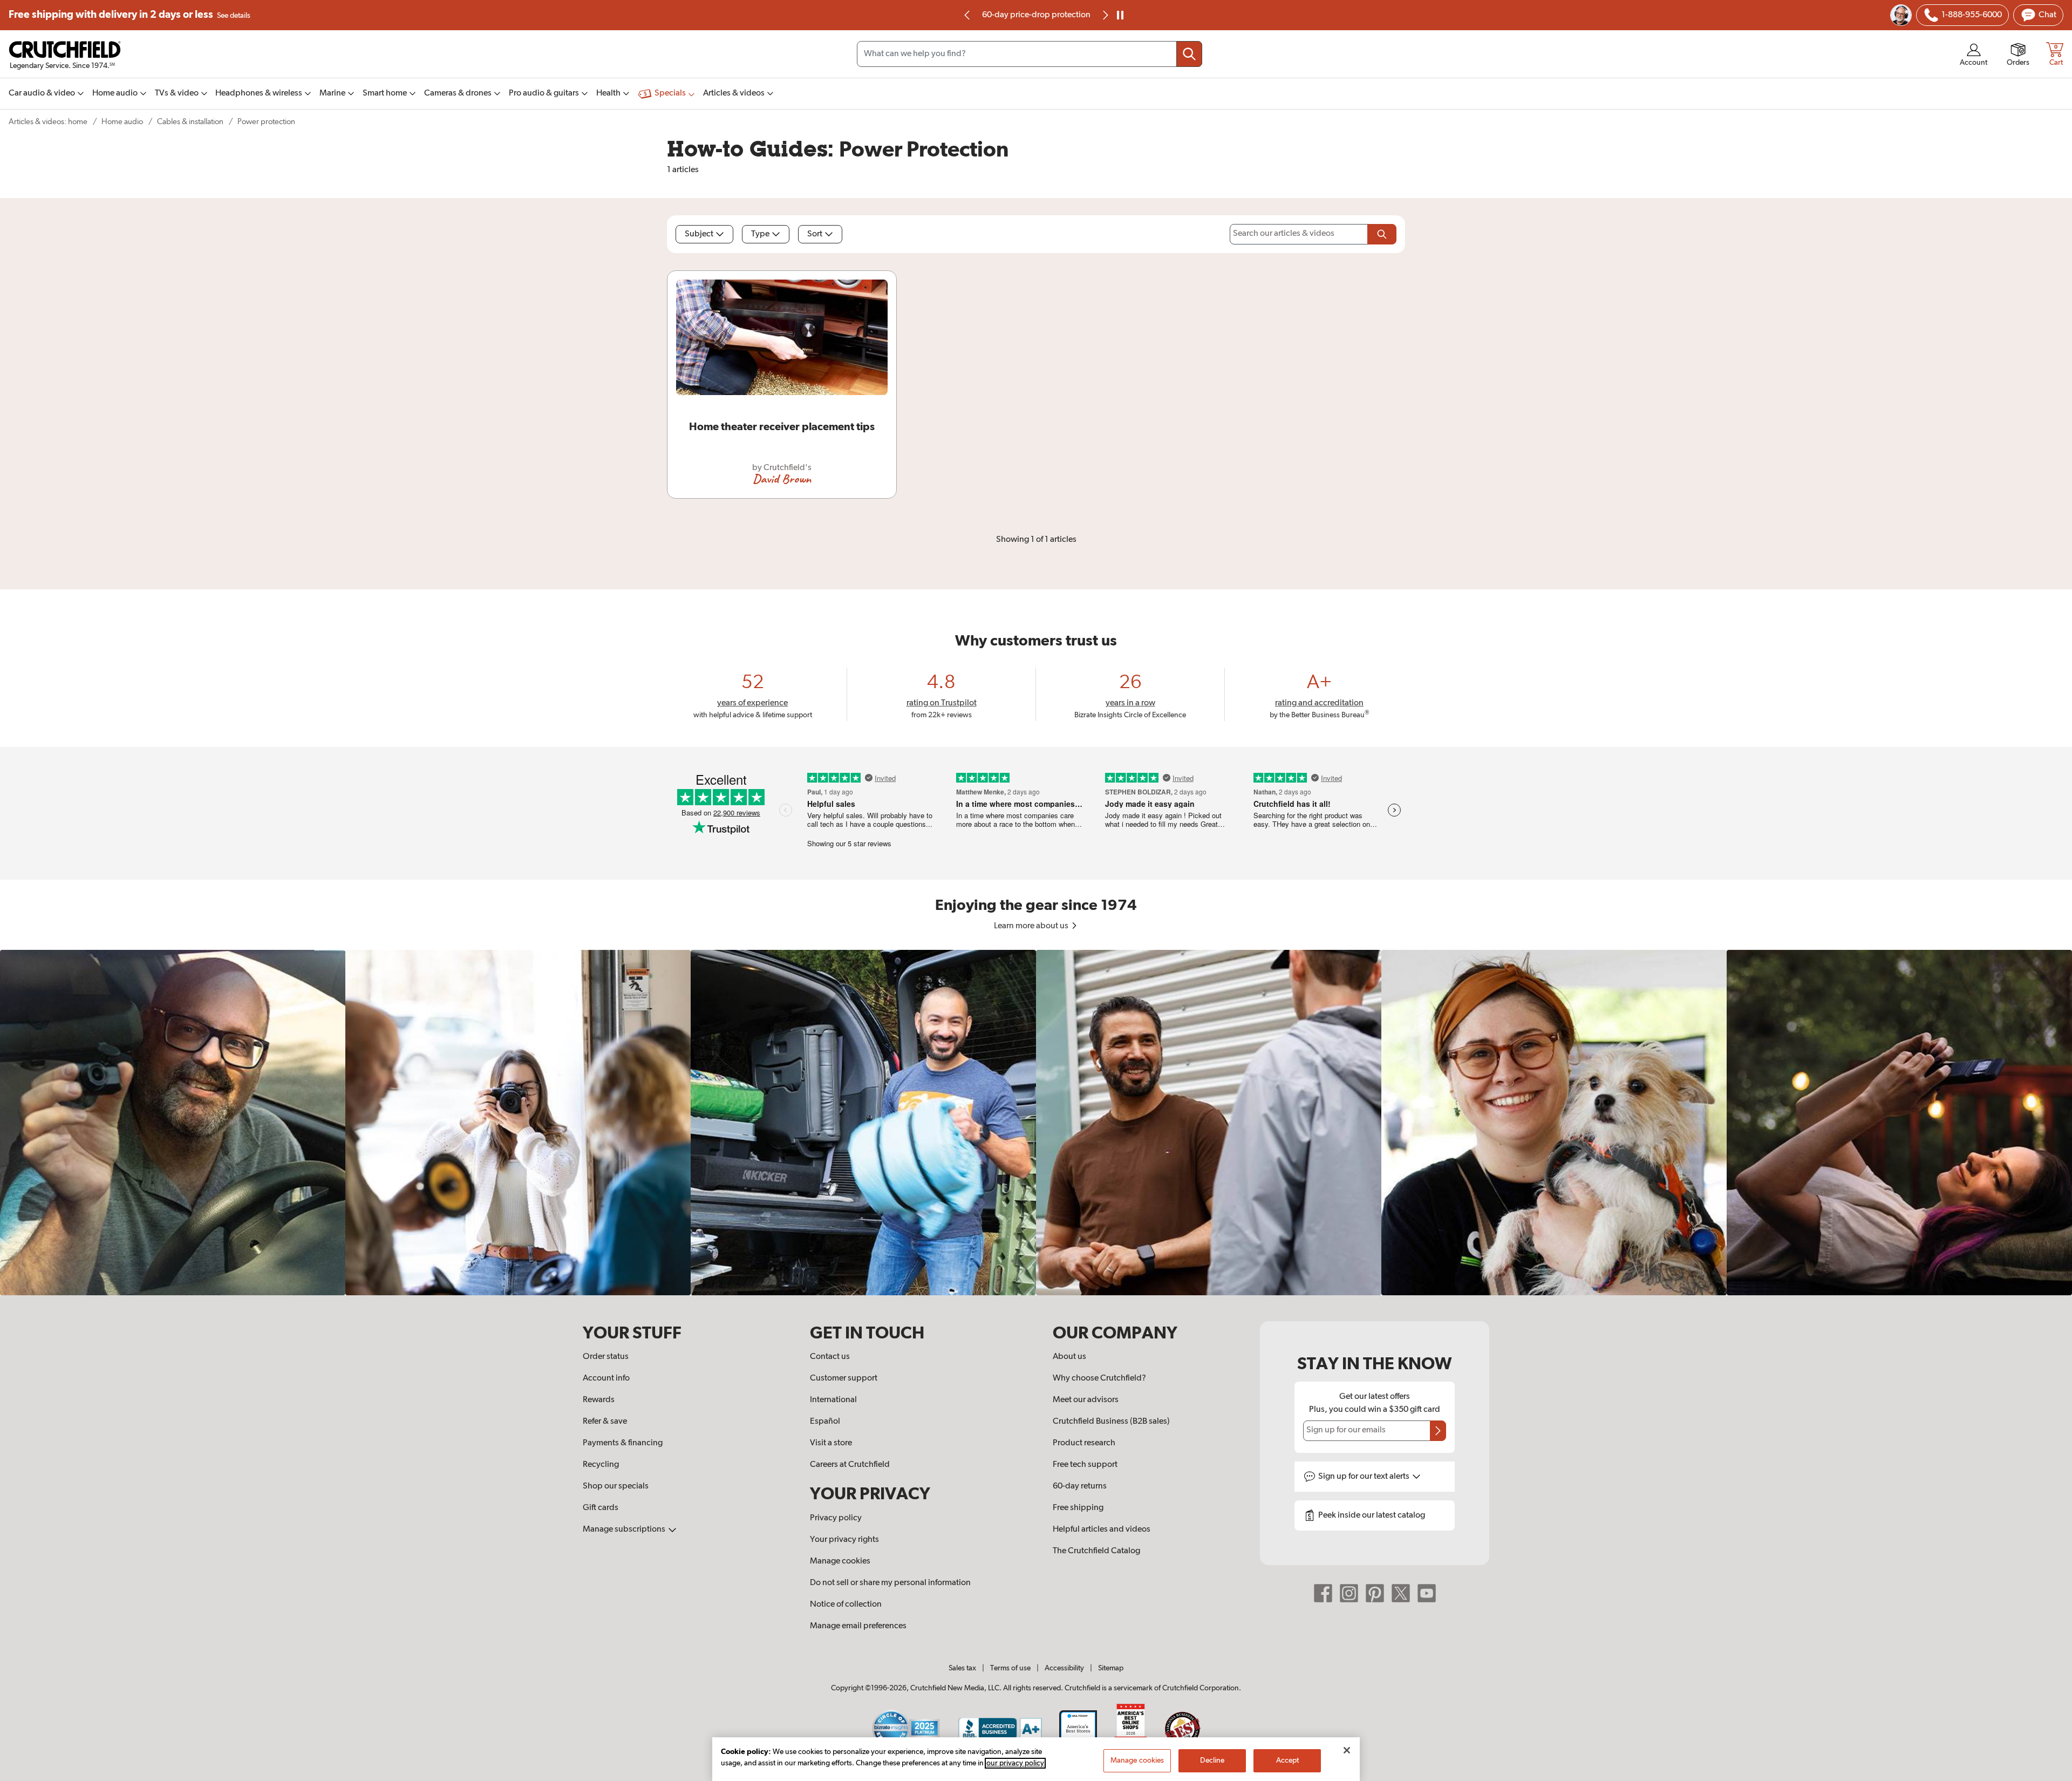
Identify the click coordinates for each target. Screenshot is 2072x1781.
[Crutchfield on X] (1401, 1593)
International (833, 1400)
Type (760, 234)
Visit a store (831, 1443)
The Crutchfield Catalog (1096, 1551)
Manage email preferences (858, 1626)
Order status (606, 1357)
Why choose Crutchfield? (1099, 1378)
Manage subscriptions (625, 1530)
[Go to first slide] (1105, 15)
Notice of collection (846, 1605)
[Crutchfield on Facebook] (1323, 1593)
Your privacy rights (844, 1540)
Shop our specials (616, 1486)
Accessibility (1064, 1668)
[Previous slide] (967, 15)
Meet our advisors (1086, 1400)
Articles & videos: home (48, 122)
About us (1069, 1357)
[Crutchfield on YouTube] (1427, 1593)
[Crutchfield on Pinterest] (1375, 1593)
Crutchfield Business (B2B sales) (1111, 1422)
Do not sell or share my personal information (890, 1583)
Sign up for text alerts (1365, 1477)
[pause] (1120, 15)
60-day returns (1036, 15)
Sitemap (1111, 1668)
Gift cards (601, 1508)
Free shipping (129, 15)
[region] (1036, 1123)
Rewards (599, 1400)
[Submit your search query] (1189, 54)
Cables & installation (190, 122)
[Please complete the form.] (1382, 234)
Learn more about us (1032, 926)
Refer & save (605, 1422)
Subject (699, 234)
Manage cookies (840, 1561)
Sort (815, 234)
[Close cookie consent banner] (1347, 1750)
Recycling (601, 1465)
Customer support (844, 1378)
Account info (606, 1378)
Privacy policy (836, 1518)
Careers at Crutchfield (850, 1465)
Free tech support (1085, 1465)
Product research (1084, 1443)
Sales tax (962, 1668)
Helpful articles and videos (1102, 1530)
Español (825, 1422)
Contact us (830, 1357)
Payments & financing (623, 1443)
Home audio (122, 122)
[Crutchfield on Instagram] (1349, 1593)
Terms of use (1010, 1668)
